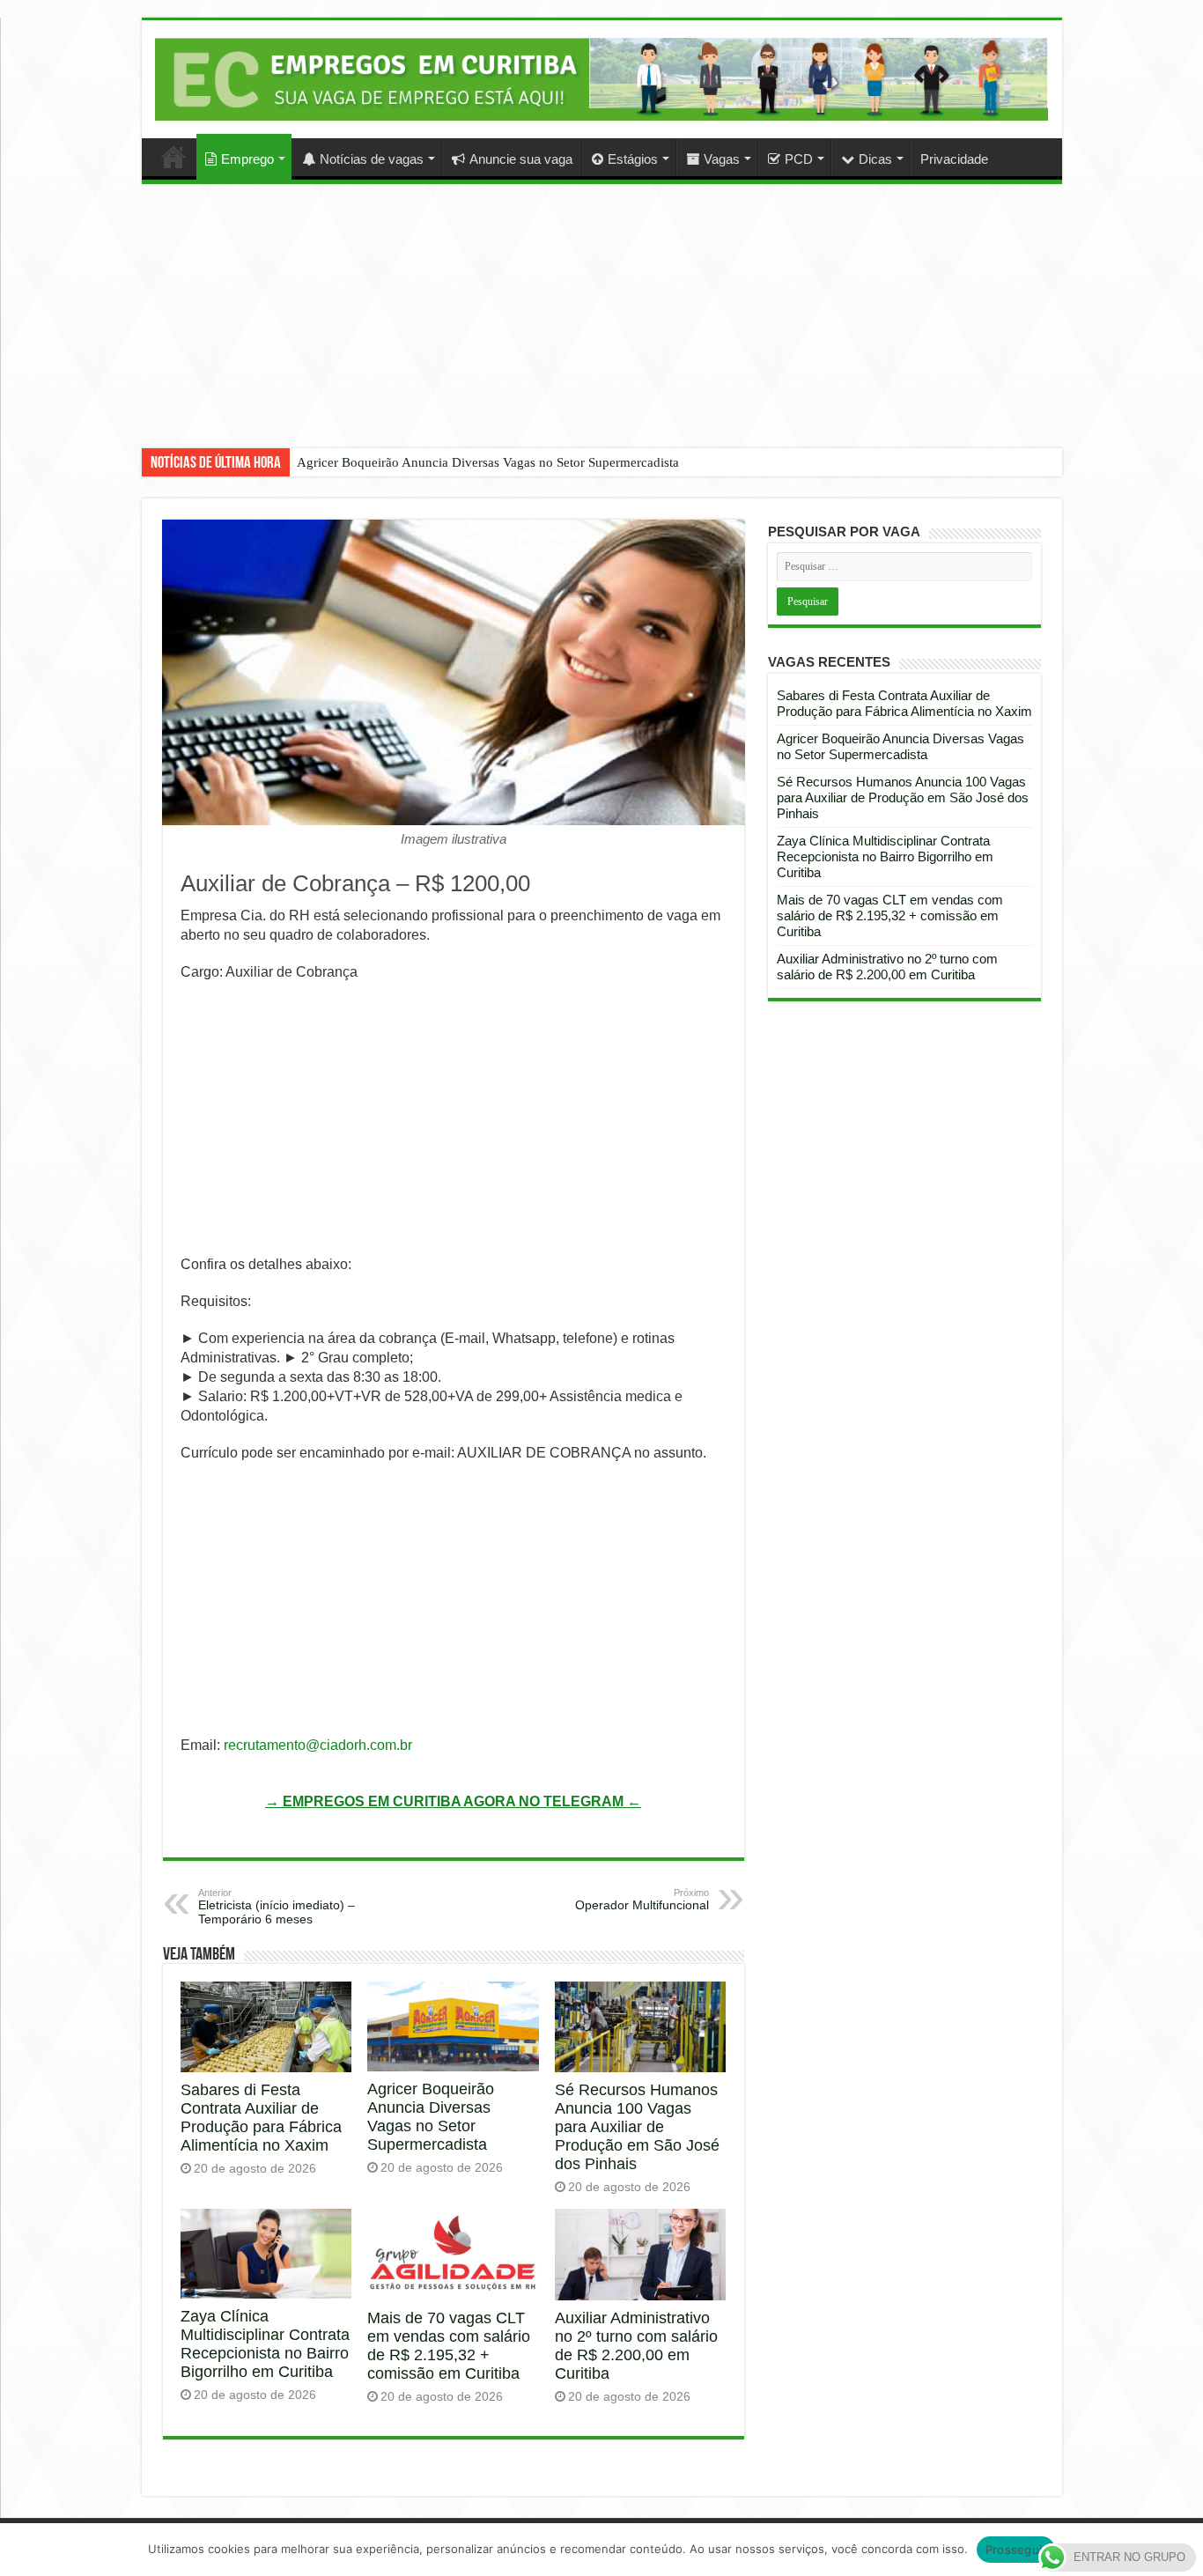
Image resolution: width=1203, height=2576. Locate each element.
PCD (799, 159)
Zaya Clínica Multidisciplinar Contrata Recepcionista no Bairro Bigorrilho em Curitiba (265, 2344)
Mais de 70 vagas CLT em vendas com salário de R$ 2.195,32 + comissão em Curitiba (449, 2346)
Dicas (875, 159)
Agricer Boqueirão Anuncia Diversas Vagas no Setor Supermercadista (488, 462)
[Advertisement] (601, 329)
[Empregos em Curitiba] (602, 79)
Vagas (722, 159)
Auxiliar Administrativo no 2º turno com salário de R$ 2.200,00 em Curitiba (636, 2346)
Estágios (633, 159)
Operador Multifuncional (642, 1900)
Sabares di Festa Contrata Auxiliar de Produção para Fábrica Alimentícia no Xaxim (261, 2118)
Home (173, 157)
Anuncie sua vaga (521, 159)
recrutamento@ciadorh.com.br (318, 1745)
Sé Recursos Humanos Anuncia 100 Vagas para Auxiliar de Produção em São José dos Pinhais (637, 2127)
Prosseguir (1016, 2550)
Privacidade (954, 159)
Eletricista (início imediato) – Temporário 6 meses (277, 1907)
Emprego (247, 159)
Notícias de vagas (372, 159)
